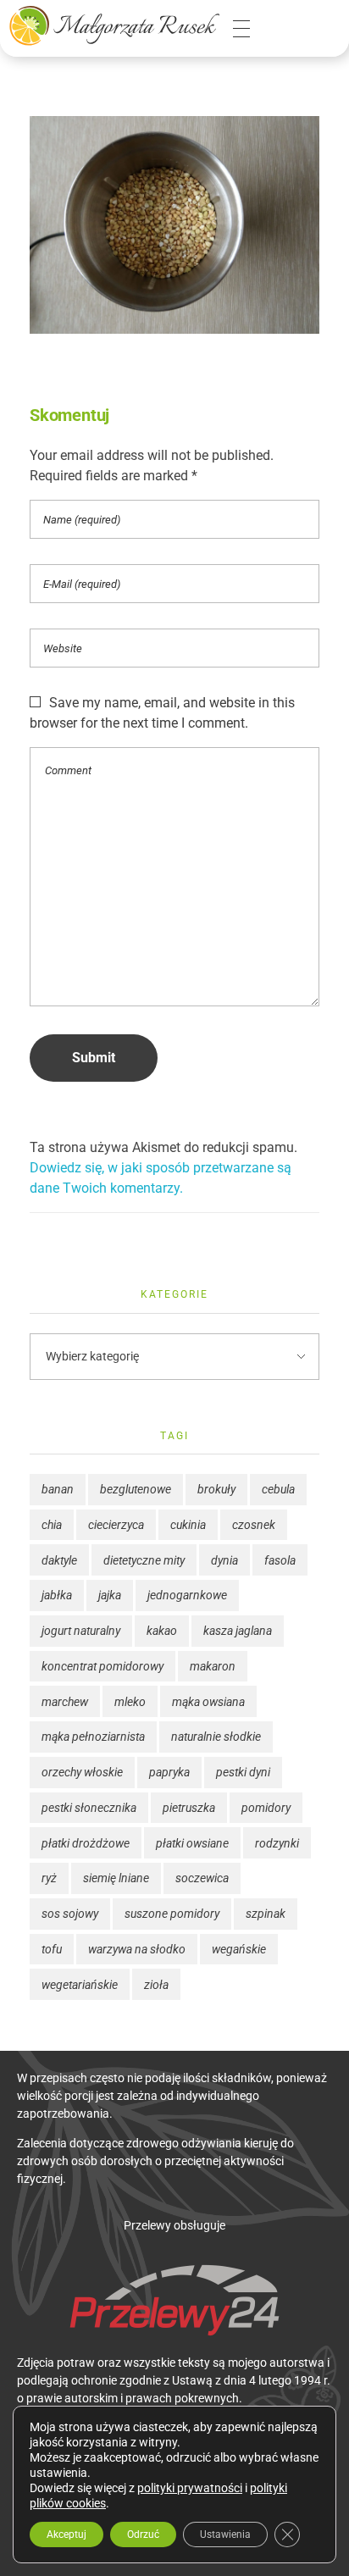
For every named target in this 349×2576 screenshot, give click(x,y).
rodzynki (277, 1843)
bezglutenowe (136, 1489)
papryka (169, 1772)
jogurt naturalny (81, 1631)
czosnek (254, 1525)
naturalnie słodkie (216, 1737)
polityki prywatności (190, 2488)
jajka (110, 1595)
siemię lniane (116, 1878)
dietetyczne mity (144, 1560)
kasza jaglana (238, 1631)
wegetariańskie (80, 1985)
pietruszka (189, 1808)
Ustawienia (225, 2534)
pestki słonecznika (89, 1808)
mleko (130, 1702)
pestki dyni (243, 1772)
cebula (278, 1489)
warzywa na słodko (137, 1949)
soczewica (202, 1878)
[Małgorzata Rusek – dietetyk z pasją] (114, 25)
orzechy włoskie (82, 1772)
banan (58, 1489)
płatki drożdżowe (86, 1843)
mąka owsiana (208, 1702)
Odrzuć (143, 2534)
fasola (280, 1560)
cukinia (188, 1525)
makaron (213, 1666)
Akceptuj (66, 2534)
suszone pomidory (172, 1914)
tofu (52, 1949)
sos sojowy (70, 1914)
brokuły (216, 1489)
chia (52, 1525)
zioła (156, 1985)
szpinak (266, 1914)
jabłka (57, 1595)
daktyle (59, 1560)
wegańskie (239, 1949)
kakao (162, 1631)
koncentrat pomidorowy (102, 1666)
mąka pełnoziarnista (93, 1737)
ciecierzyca (116, 1525)
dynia (224, 1560)
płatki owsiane (192, 1843)
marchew (65, 1702)
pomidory (266, 1808)
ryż (49, 1878)
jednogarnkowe (187, 1595)
